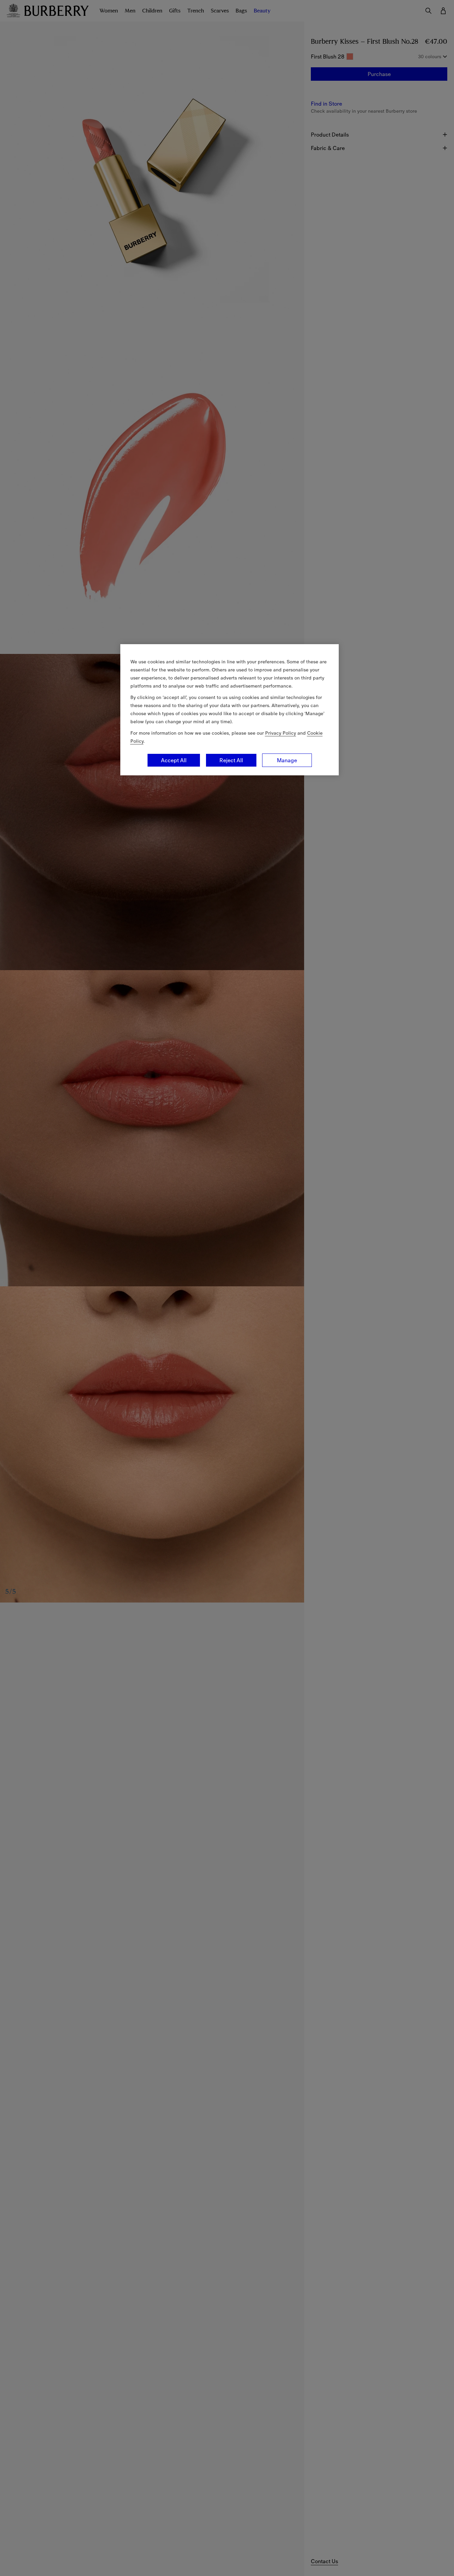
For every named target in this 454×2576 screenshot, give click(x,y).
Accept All (174, 760)
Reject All (231, 760)
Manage (287, 760)
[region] (230, 710)
